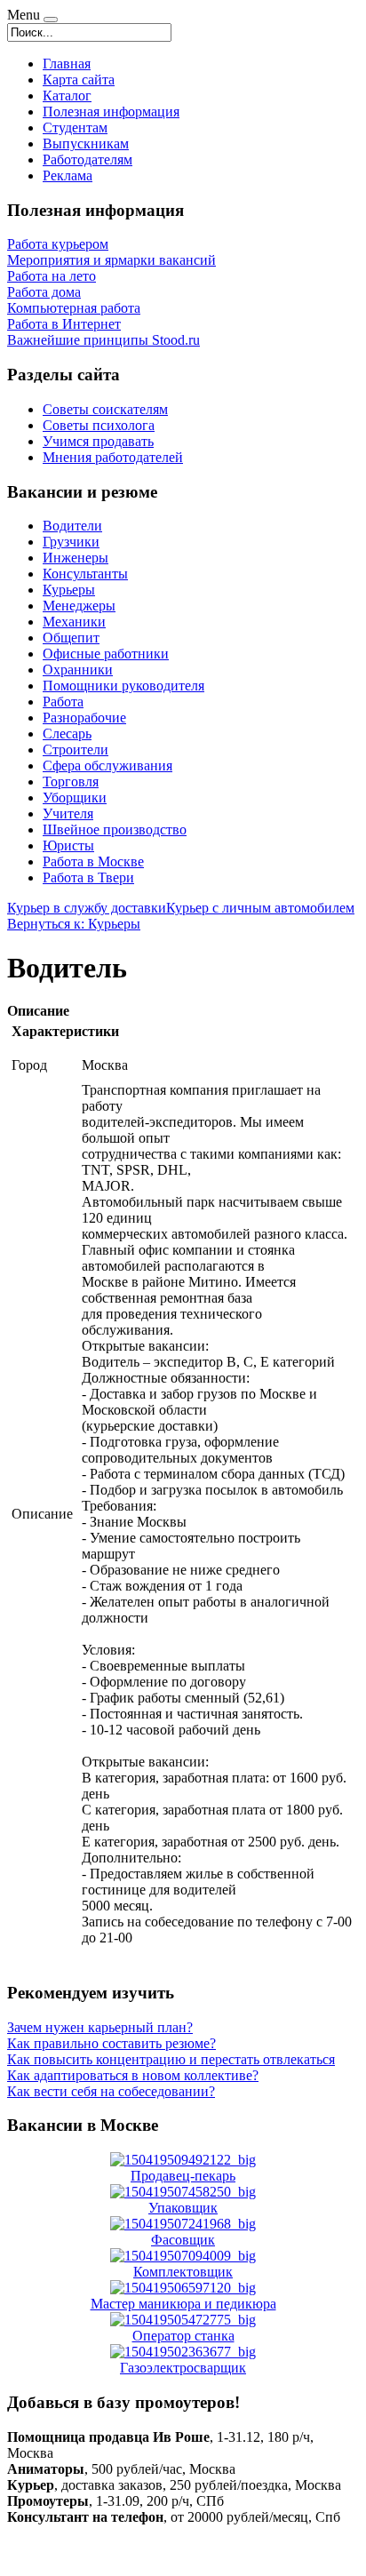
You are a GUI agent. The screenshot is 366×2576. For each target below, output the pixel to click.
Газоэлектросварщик (183, 2368)
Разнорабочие (84, 718)
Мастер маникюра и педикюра (183, 2304)
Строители (76, 750)
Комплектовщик (183, 2272)
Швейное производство (115, 829)
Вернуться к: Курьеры (74, 924)
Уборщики (75, 798)
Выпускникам (86, 144)
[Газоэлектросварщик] (183, 2352)
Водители (72, 526)
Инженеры (76, 558)
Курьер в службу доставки (87, 908)
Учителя (68, 813)
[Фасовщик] (183, 2224)
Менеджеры (79, 606)
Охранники (78, 670)
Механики (74, 622)
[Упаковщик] (183, 2192)
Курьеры (69, 590)
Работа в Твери (88, 877)
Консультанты (85, 574)
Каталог (67, 96)
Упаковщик (183, 2208)
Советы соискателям (105, 409)
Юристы (68, 845)
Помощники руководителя (123, 686)
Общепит (71, 638)
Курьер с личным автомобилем (260, 908)
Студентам (75, 128)
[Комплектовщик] (183, 2256)
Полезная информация (111, 112)
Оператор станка (183, 2336)
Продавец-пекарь (183, 2176)
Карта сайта (79, 80)
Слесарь (67, 734)
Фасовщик (183, 2240)
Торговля (71, 782)
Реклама (68, 175)
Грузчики (71, 542)
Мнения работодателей (113, 457)
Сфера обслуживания (107, 766)
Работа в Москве (93, 861)
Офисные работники (106, 654)
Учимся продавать (98, 441)
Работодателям (88, 160)
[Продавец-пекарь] (183, 2160)
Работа (63, 702)
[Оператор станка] (183, 2320)
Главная (67, 64)
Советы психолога (99, 425)
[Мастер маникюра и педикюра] (183, 2288)
